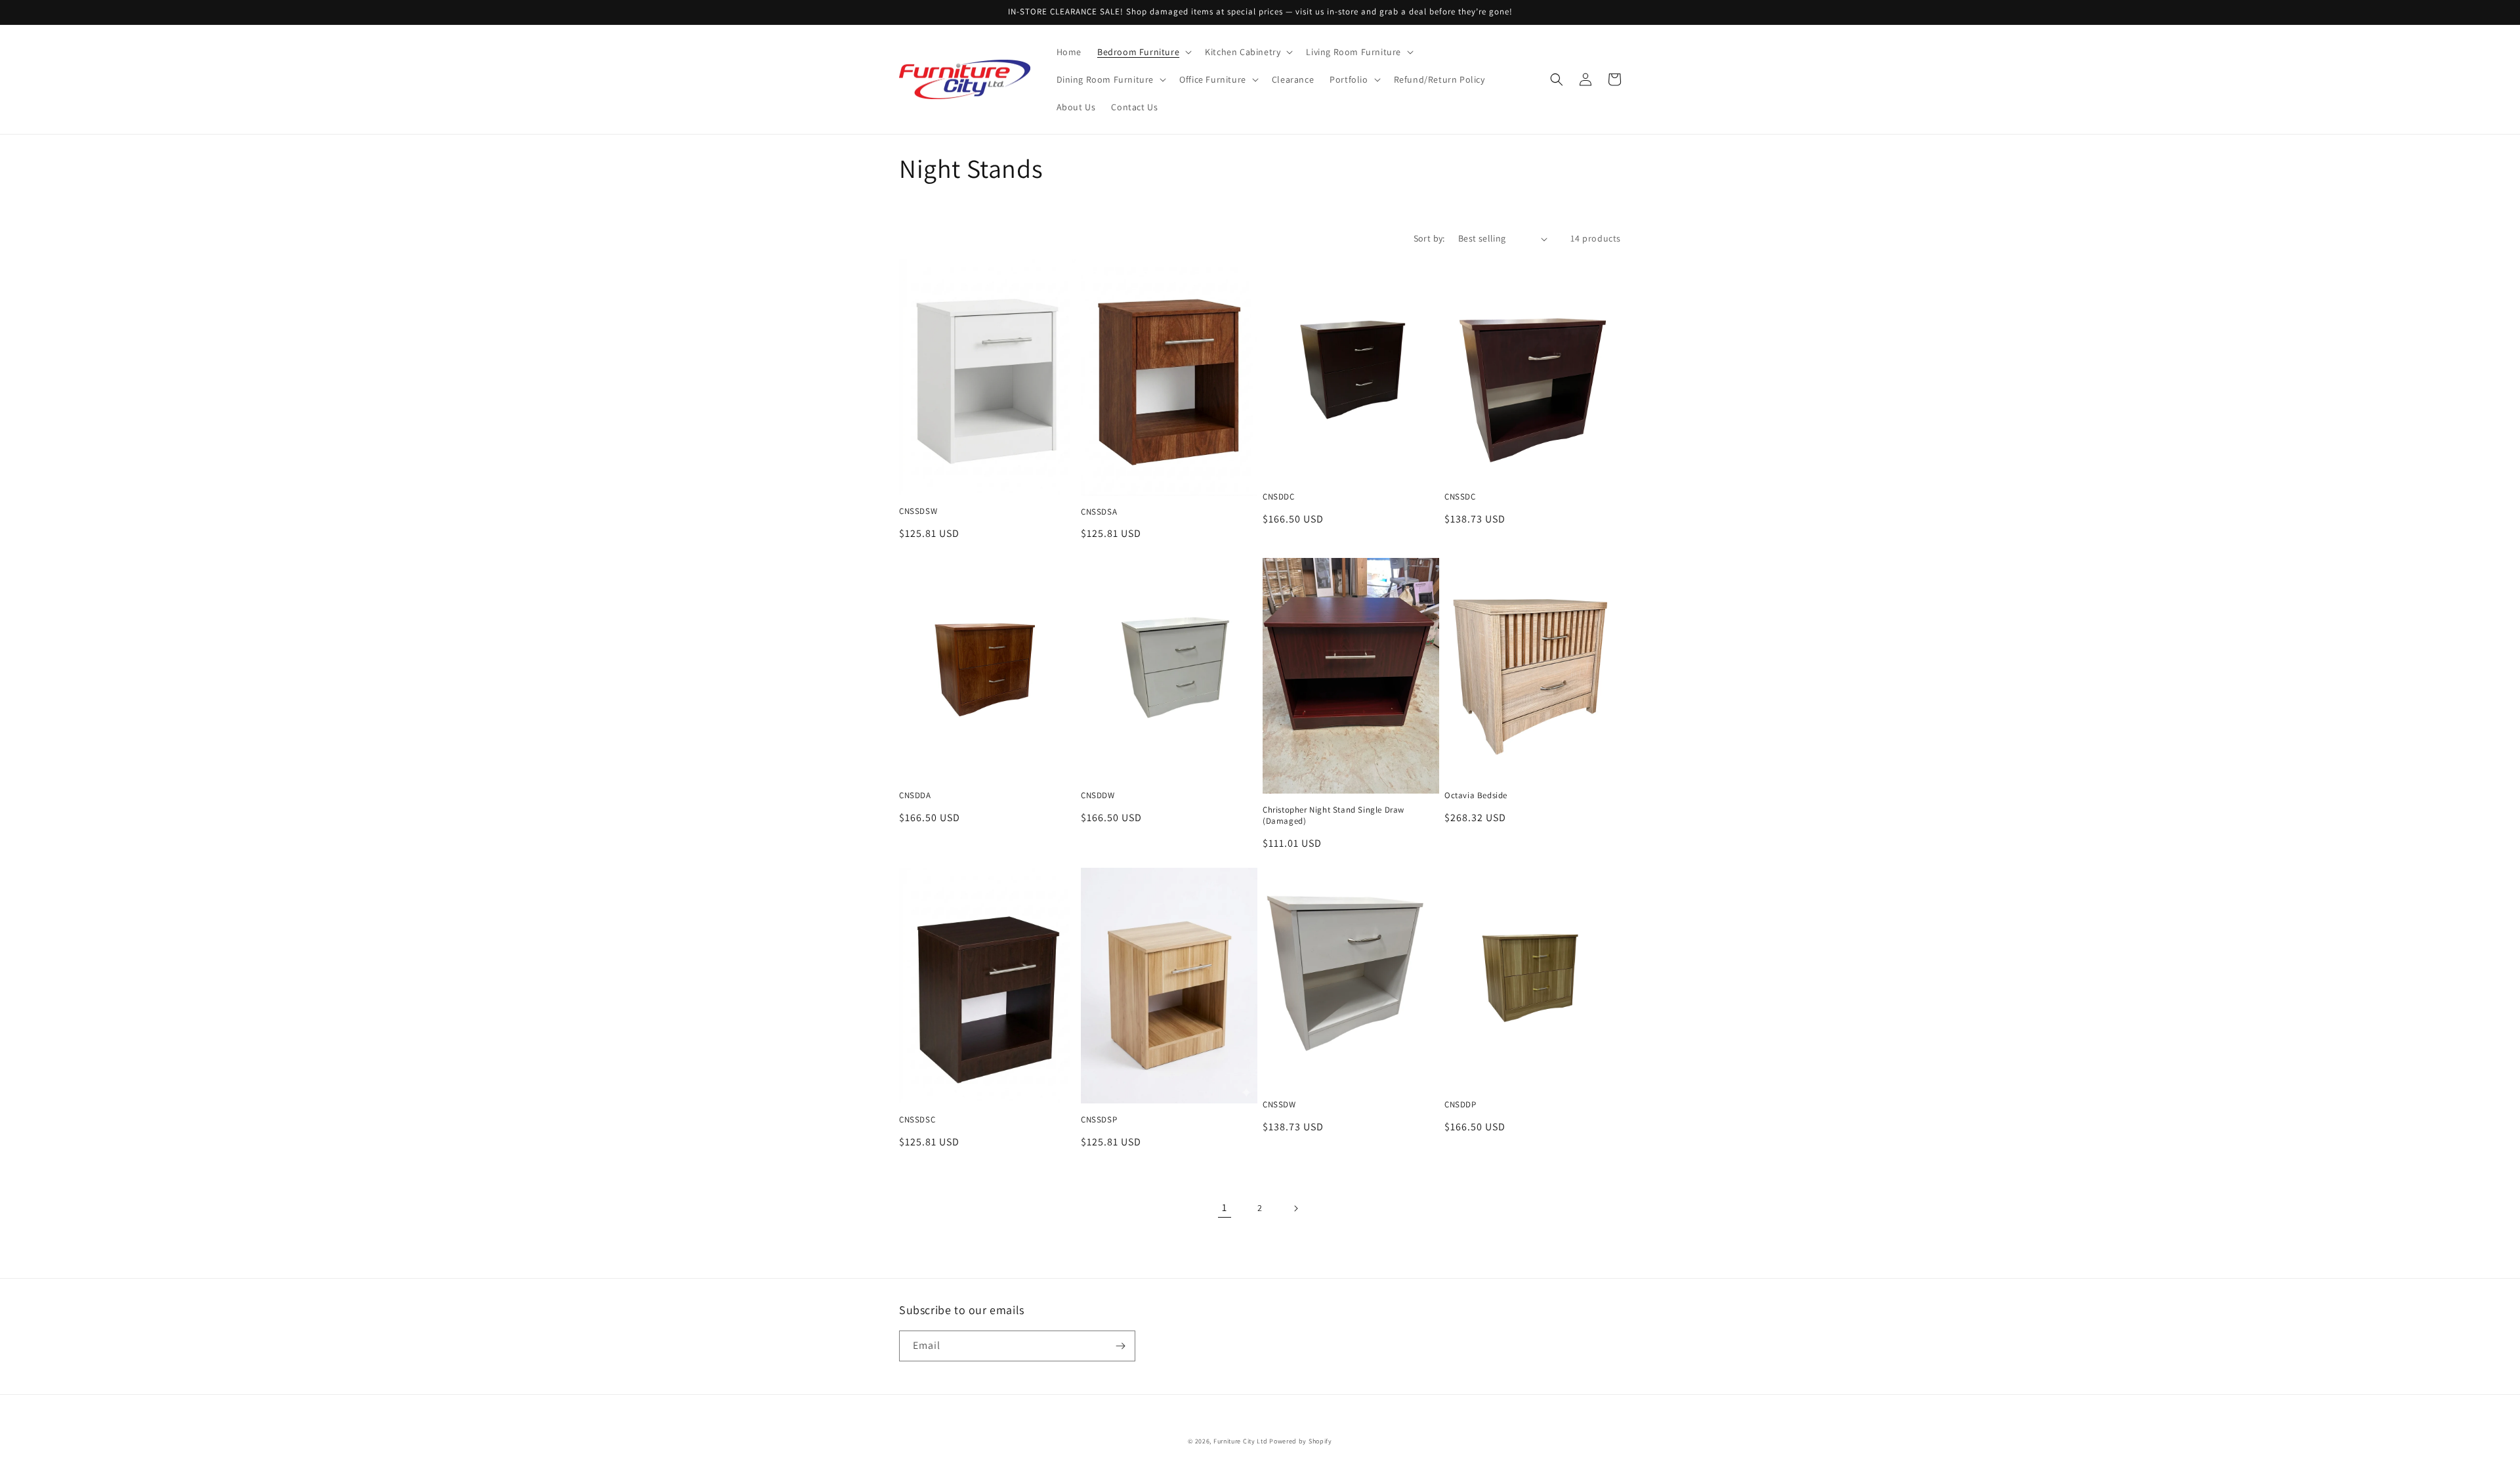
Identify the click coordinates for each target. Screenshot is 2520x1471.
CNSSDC (1460, 497)
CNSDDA (915, 796)
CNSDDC (1279, 497)
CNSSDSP (1099, 1120)
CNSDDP (1460, 1105)
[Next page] (1295, 1208)
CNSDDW (1098, 796)
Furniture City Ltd (1241, 1441)
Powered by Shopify (1301, 1441)
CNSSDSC (917, 1120)
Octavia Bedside (1476, 796)
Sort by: (1429, 238)
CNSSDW (1279, 1105)
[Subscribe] (1120, 1346)
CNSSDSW (918, 511)
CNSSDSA (1099, 512)
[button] (1143, 52)
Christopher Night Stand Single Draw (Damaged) (1333, 816)
